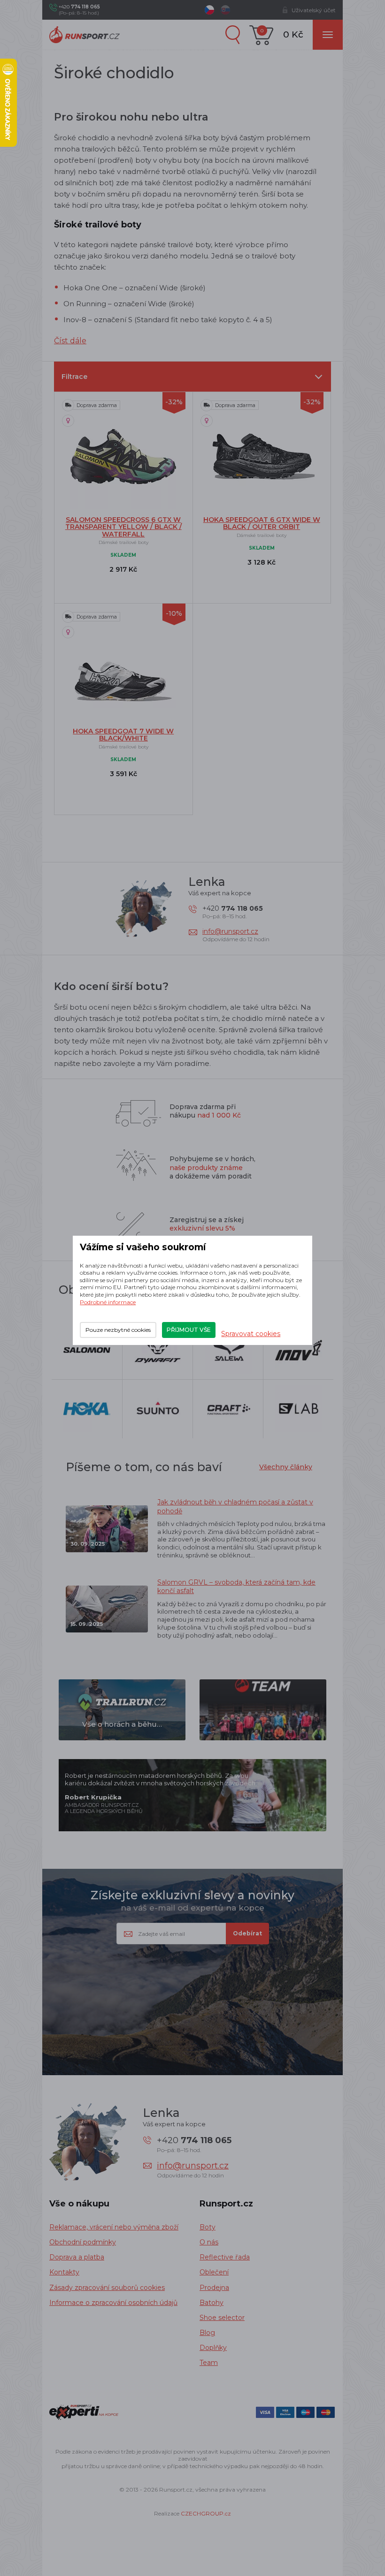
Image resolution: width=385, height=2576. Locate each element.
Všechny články (286, 1467)
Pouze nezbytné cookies (118, 1330)
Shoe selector (222, 2318)
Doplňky (213, 2348)
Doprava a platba (77, 2257)
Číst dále (70, 341)
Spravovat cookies (251, 1334)
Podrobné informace (108, 1302)
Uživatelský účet (314, 10)
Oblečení (214, 2272)
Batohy (212, 2303)
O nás (209, 2242)
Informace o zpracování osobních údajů (113, 2303)
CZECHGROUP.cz (206, 2513)
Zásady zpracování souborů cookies (107, 2288)
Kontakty (64, 2272)
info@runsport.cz (230, 931)
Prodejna (214, 2288)
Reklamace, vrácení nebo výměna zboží (114, 2227)
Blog (207, 2333)
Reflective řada (225, 2257)
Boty (208, 2227)
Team (209, 2363)
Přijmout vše (189, 1330)
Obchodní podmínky (83, 2242)
